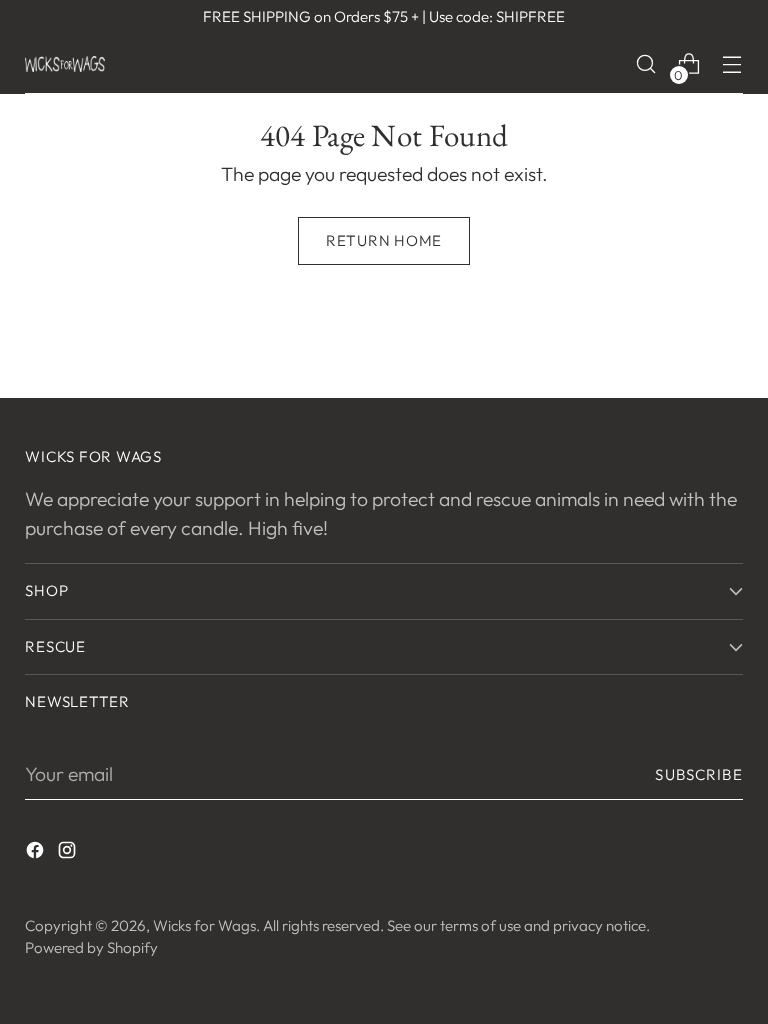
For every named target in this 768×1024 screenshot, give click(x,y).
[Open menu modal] (732, 64)
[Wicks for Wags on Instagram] (69, 853)
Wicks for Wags (204, 925)
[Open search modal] (646, 64)
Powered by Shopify (91, 947)
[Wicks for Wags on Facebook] (37, 853)
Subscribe (698, 774)
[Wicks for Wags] (65, 63)
